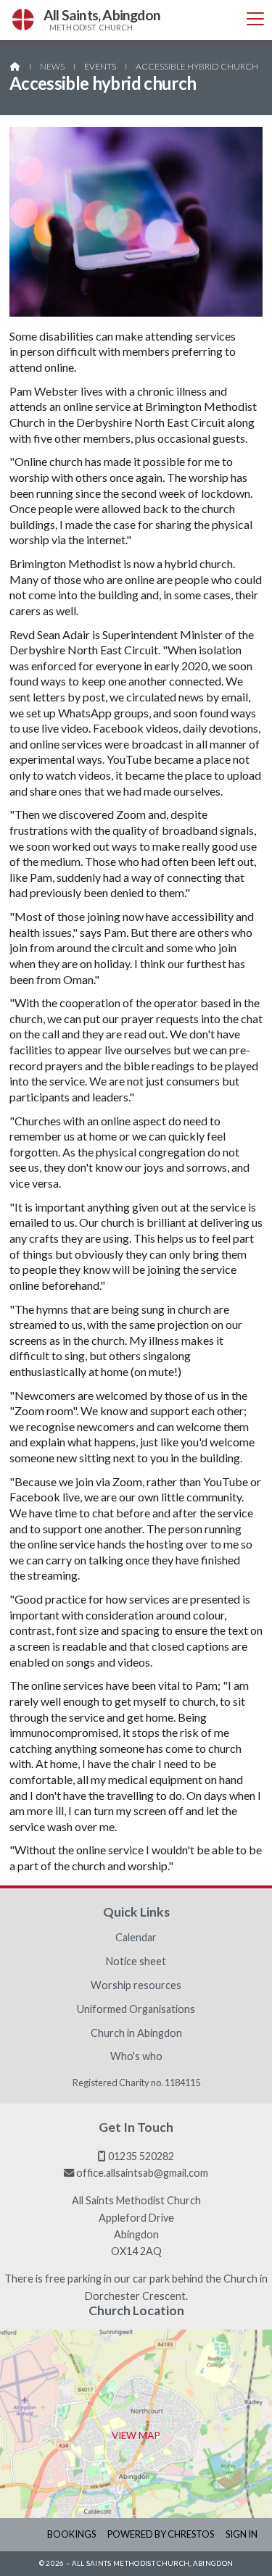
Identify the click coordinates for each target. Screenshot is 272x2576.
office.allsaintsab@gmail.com (142, 2173)
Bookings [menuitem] (71, 2534)
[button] (255, 19)
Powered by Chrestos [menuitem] (161, 2534)
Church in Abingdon (136, 2033)
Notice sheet (136, 1962)
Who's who (136, 2056)
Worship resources (136, 1985)
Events (100, 66)
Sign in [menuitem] (242, 2534)
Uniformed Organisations (136, 2009)
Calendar (136, 1938)
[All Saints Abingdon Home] (23, 20)
